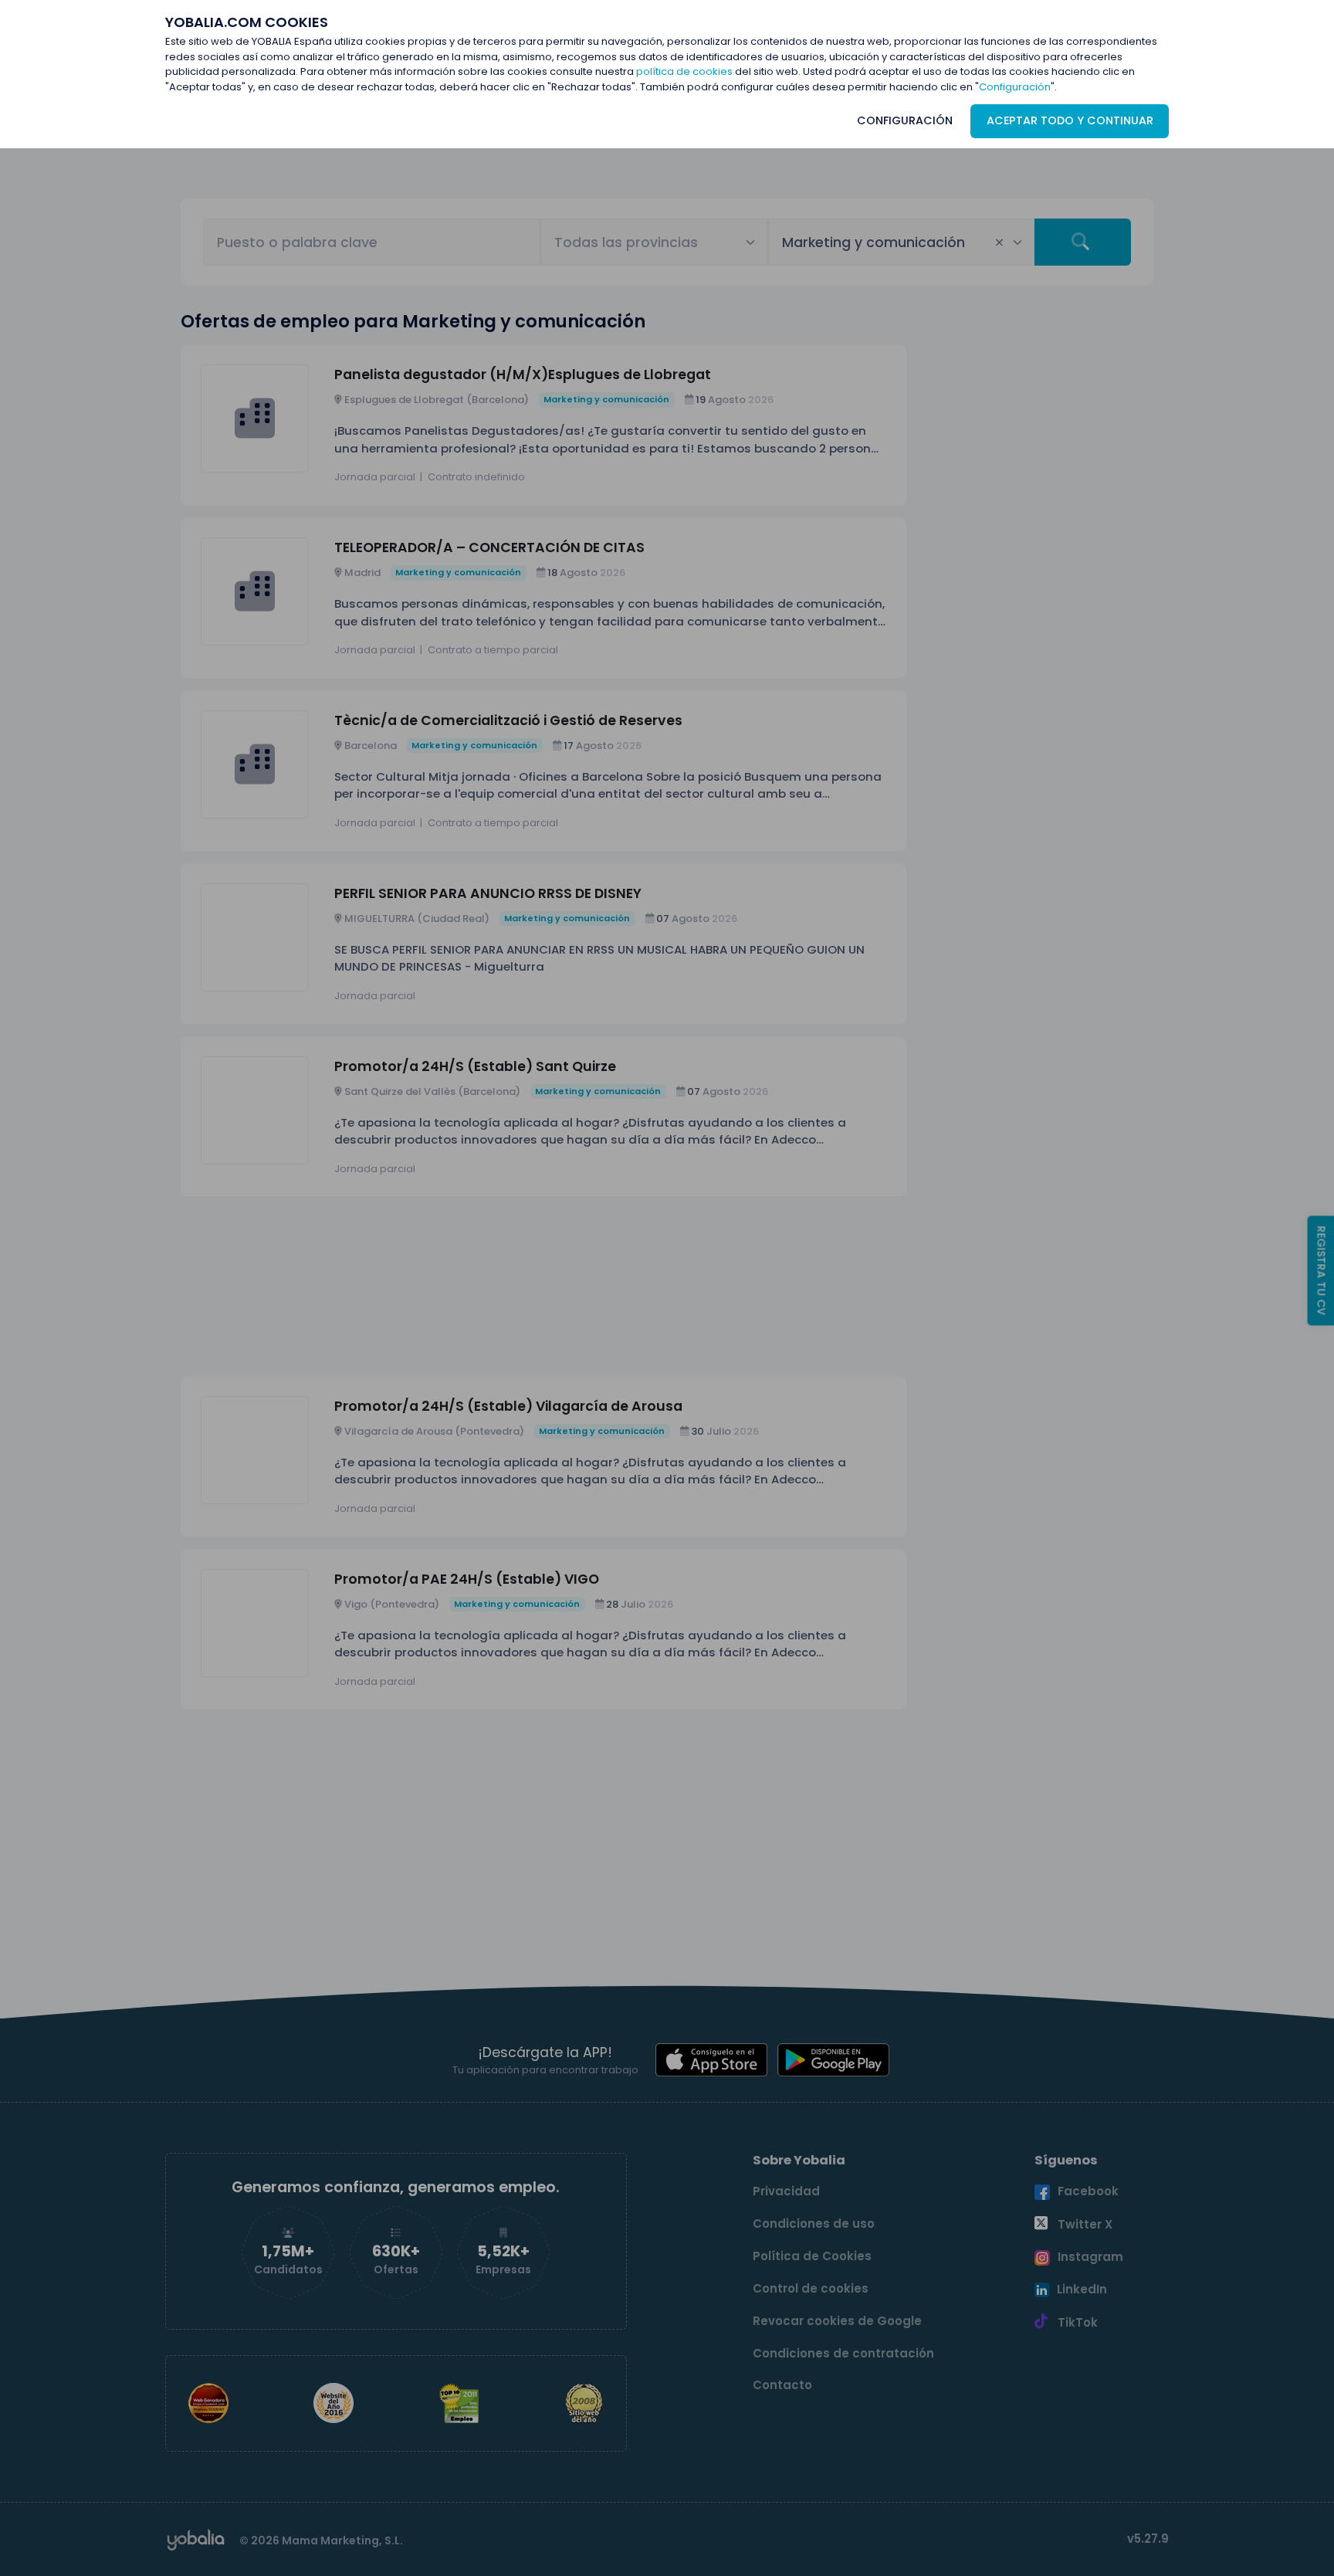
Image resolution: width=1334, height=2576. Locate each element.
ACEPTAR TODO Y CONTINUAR (1070, 120)
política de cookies (684, 71)
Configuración (1015, 87)
